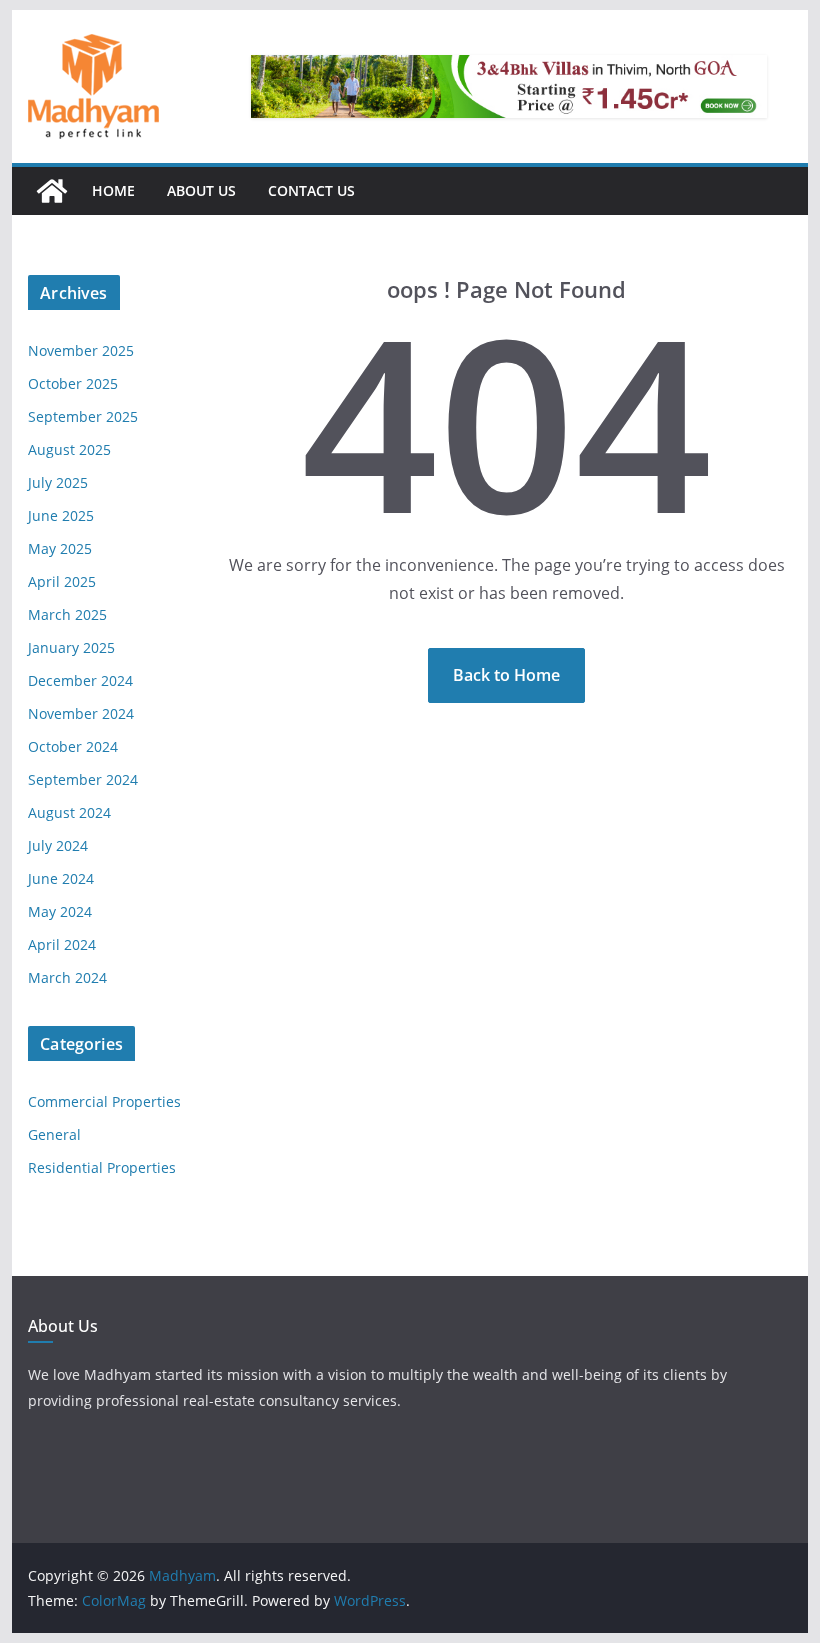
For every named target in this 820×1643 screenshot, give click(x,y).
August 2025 (69, 449)
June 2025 (61, 515)
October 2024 (73, 746)
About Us (201, 190)
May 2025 (60, 548)
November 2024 (81, 713)
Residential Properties (102, 1167)
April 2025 (62, 581)
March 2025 (67, 614)
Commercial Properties (104, 1101)
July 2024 (58, 845)
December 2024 (80, 680)
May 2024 (60, 911)
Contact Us (311, 190)
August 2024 (69, 812)
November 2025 (81, 350)
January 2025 (71, 647)
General (54, 1134)
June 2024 (61, 878)
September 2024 (83, 779)
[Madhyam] (52, 191)
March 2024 (67, 977)
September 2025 (83, 416)
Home (113, 190)
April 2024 (62, 944)
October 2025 (73, 383)
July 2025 (58, 482)
